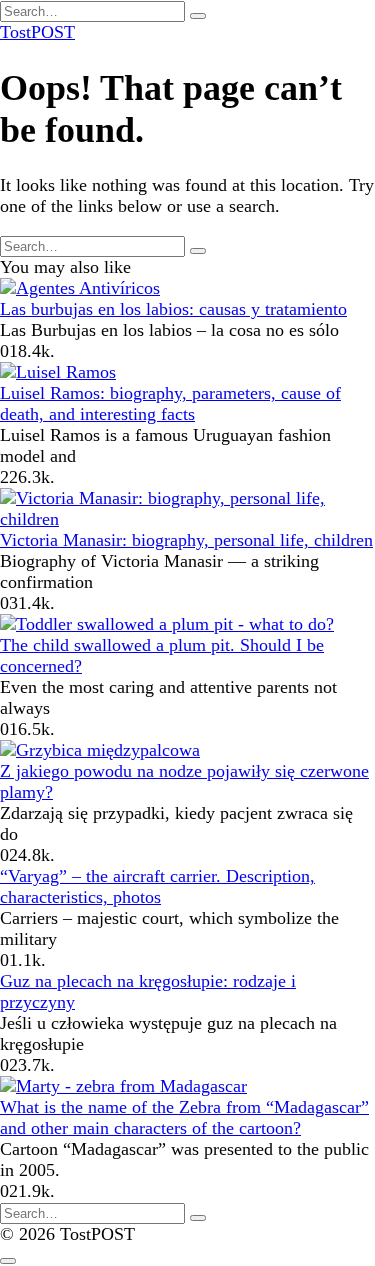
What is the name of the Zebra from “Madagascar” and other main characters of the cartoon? (184, 1117)
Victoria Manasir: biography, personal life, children (186, 540)
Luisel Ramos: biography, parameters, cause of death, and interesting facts (170, 403)
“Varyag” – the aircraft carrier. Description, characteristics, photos (157, 886)
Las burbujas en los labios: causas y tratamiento (173, 309)
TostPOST (37, 32)
